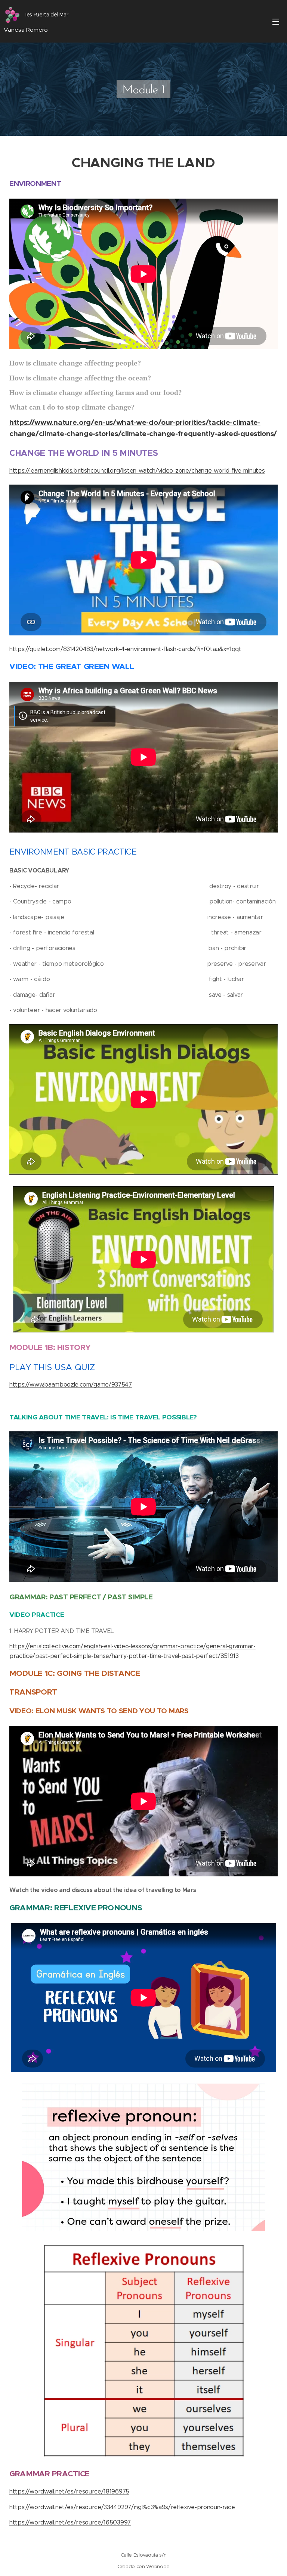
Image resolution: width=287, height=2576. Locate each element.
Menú (276, 21)
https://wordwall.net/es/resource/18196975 (69, 2491)
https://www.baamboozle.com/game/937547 (71, 1385)
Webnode (158, 2566)
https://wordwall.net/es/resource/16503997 (70, 2522)
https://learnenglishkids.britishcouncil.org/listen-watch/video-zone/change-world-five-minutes (137, 471)
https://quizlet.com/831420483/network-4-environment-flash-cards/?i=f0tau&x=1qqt (125, 649)
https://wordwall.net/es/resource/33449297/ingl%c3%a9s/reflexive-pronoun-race (122, 2507)
